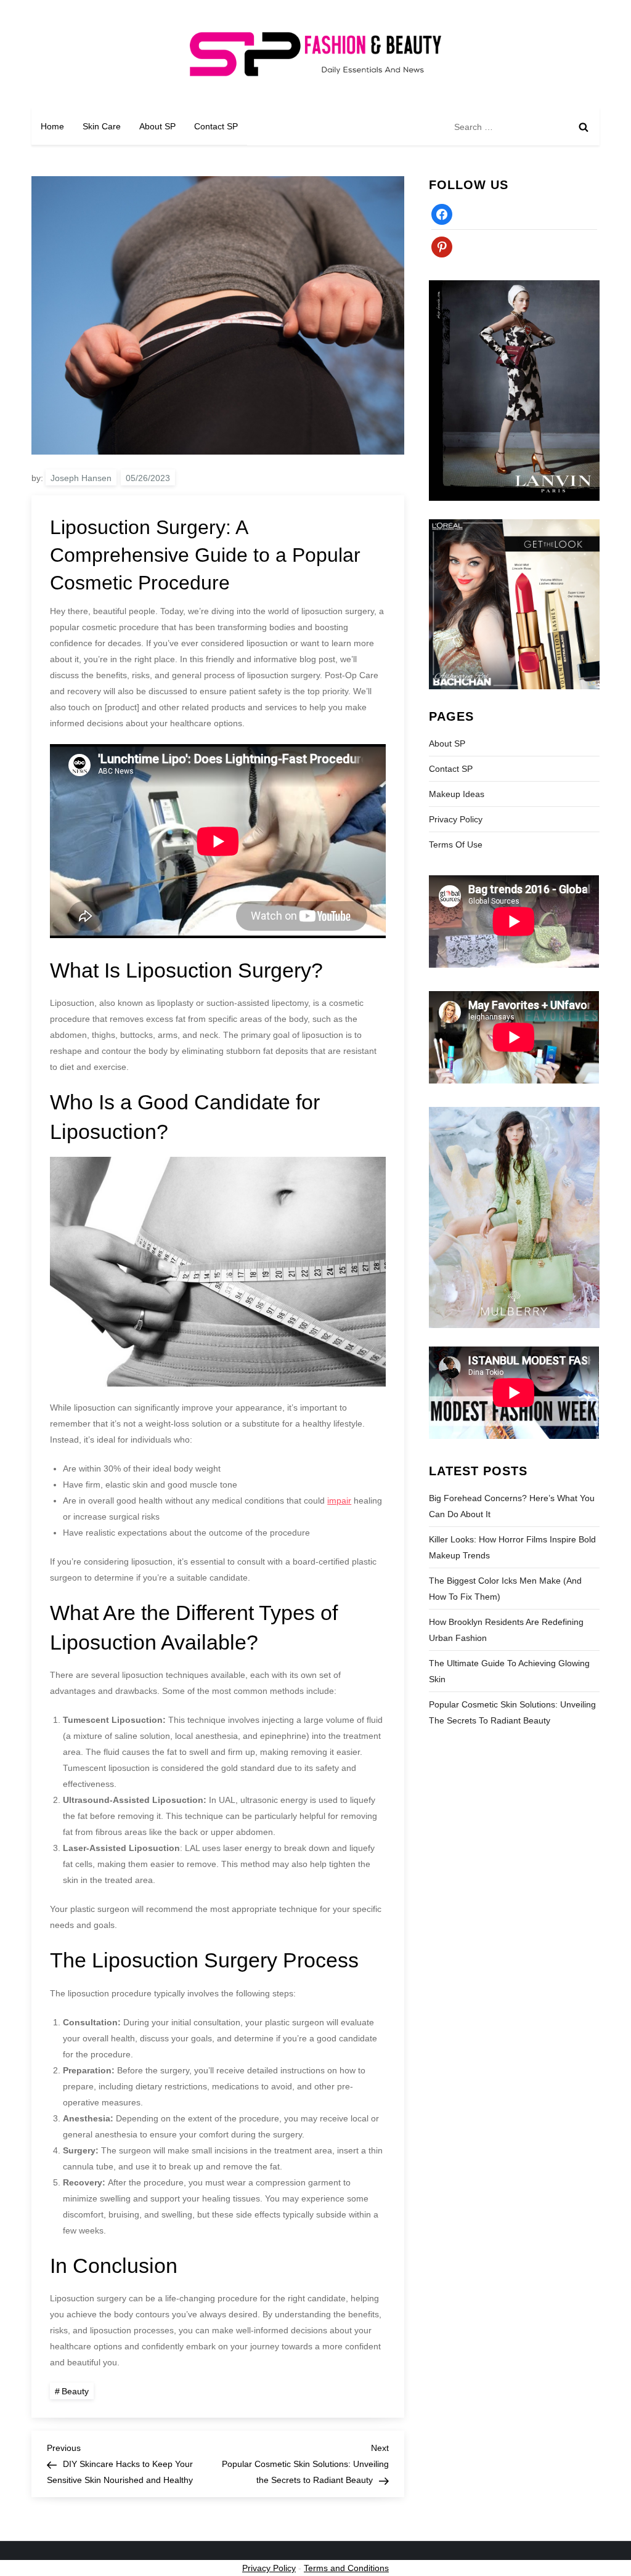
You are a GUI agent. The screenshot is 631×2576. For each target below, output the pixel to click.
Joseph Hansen (81, 478)
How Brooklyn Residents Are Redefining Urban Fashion (506, 1630)
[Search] (584, 127)
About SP (157, 126)
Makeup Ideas (457, 794)
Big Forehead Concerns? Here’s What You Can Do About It (512, 1506)
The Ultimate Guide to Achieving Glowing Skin (509, 1671)
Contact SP (216, 126)
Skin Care (102, 126)
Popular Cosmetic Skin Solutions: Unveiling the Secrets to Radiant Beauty (512, 1712)
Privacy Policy (456, 819)
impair (339, 1501)
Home (52, 126)
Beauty (75, 2391)
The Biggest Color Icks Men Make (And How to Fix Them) (505, 1589)
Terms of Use (456, 844)
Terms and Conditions (346, 2568)
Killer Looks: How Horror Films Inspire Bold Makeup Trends (512, 1547)
